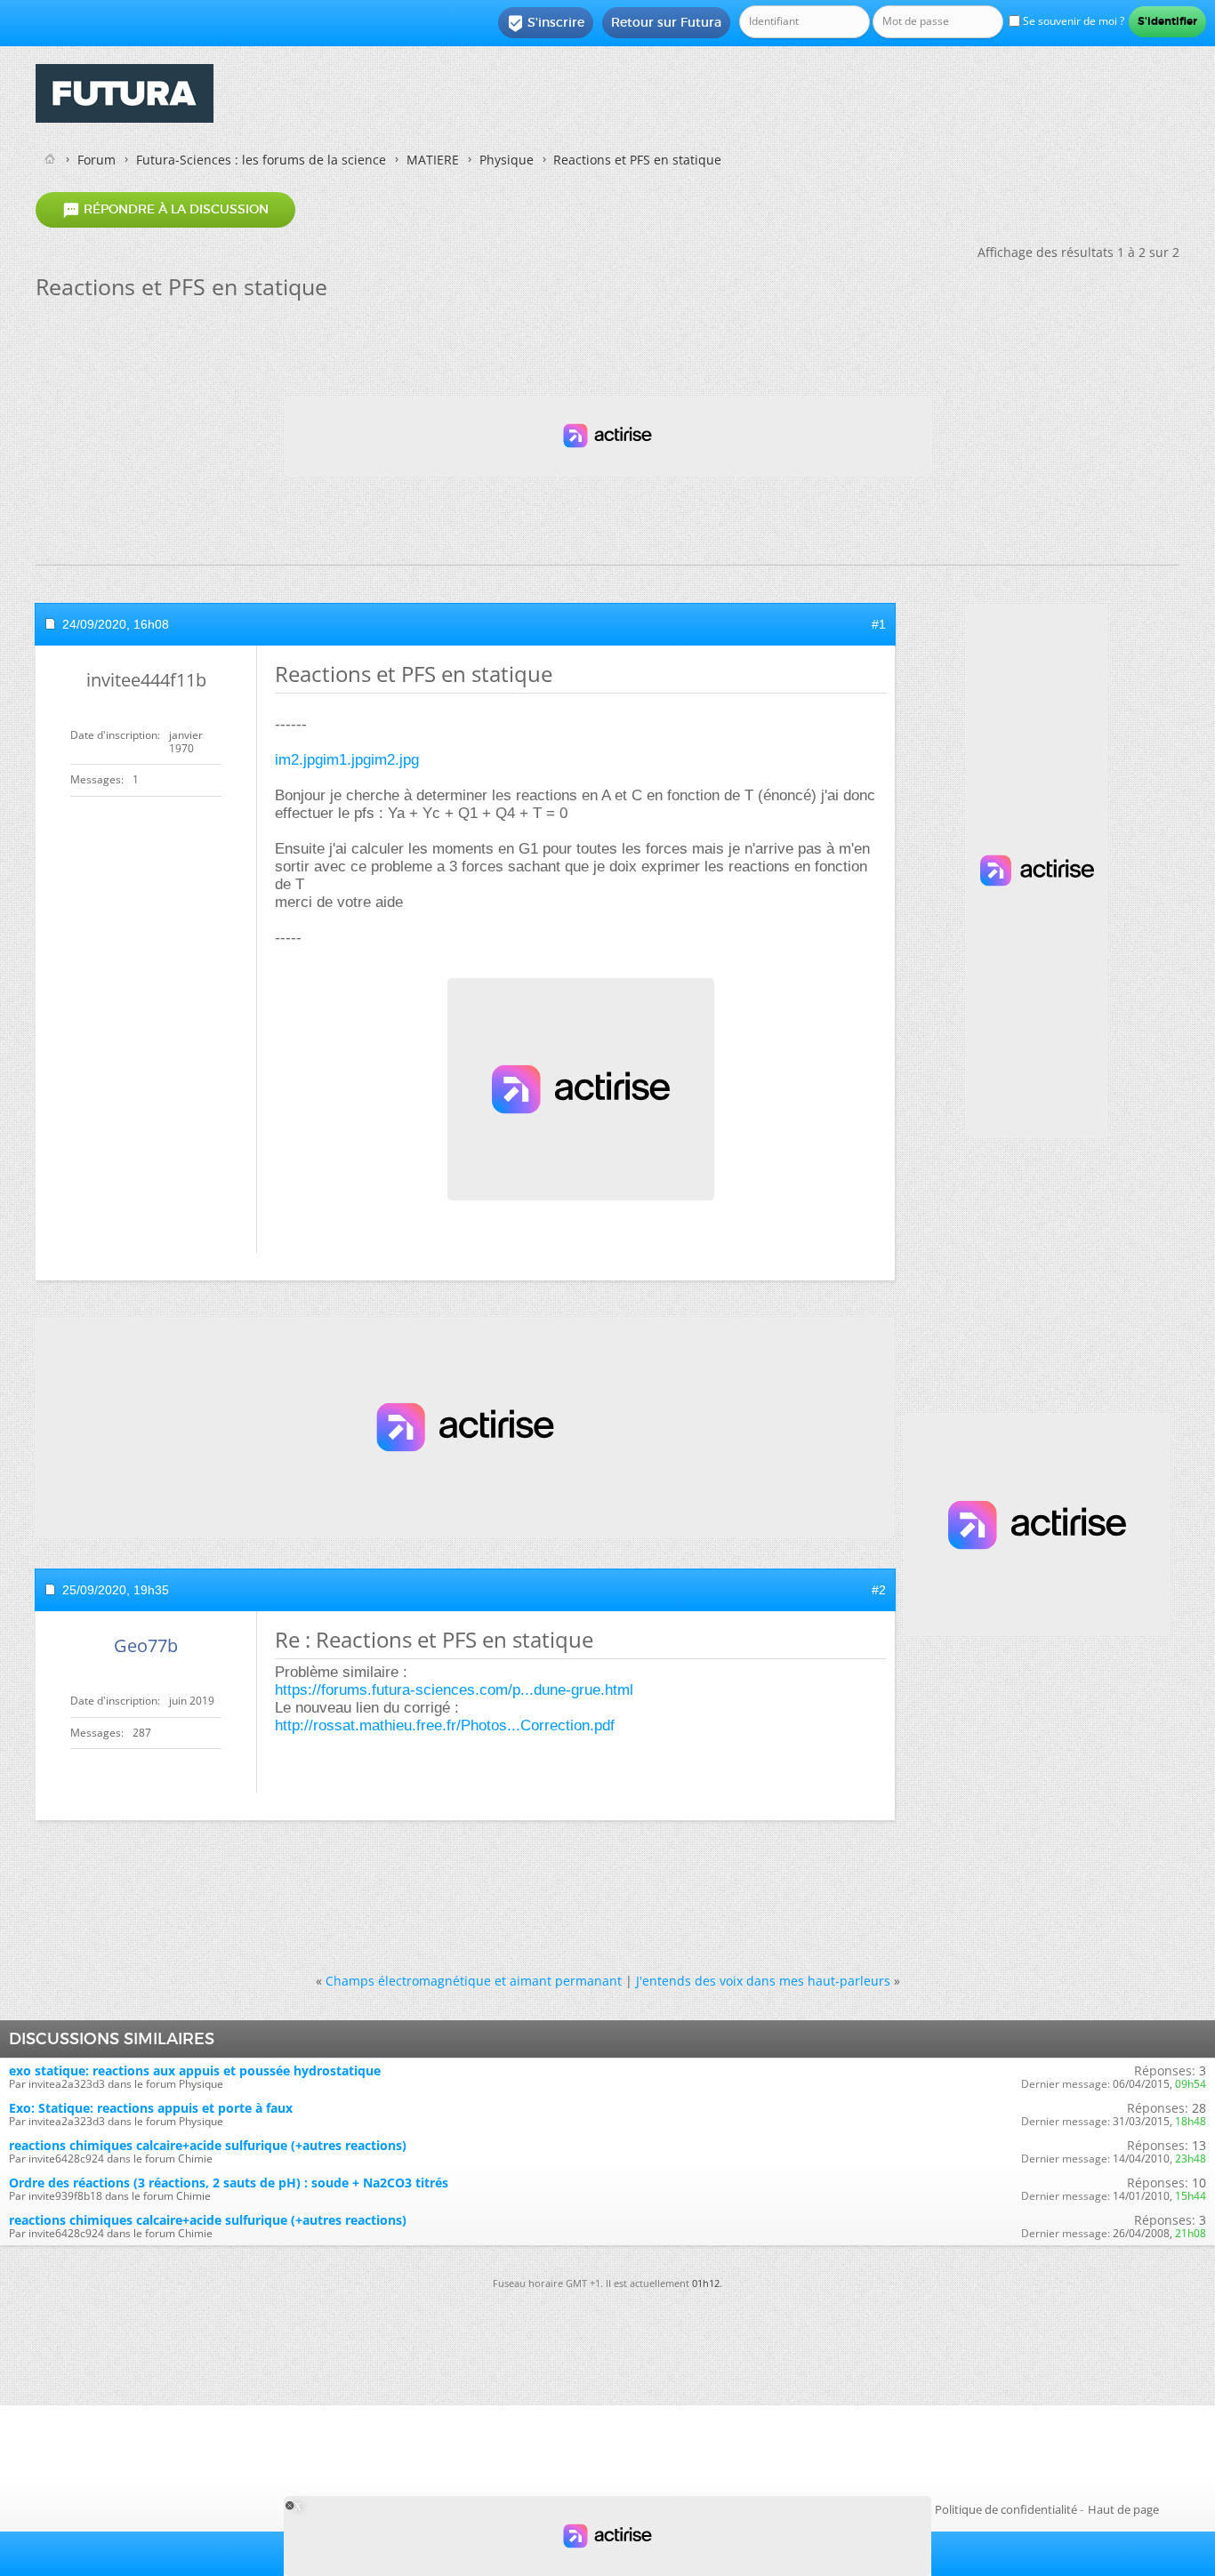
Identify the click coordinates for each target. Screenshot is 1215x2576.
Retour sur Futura (666, 22)
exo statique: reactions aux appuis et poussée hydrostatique (195, 2070)
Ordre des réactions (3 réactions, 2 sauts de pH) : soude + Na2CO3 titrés (229, 2183)
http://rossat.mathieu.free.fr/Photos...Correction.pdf (445, 1725)
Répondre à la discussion (165, 210)
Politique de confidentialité (1006, 2509)
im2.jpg (299, 760)
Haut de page (1123, 2509)
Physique (507, 160)
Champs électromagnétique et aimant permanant (474, 1981)
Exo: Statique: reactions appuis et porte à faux (151, 2108)
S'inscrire (546, 23)
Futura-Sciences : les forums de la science (261, 160)
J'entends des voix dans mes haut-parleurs (763, 1981)
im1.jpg (347, 760)
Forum (97, 160)
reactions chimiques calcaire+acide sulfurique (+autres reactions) (208, 2145)
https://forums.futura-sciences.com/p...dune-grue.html (454, 1690)
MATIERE (433, 160)
